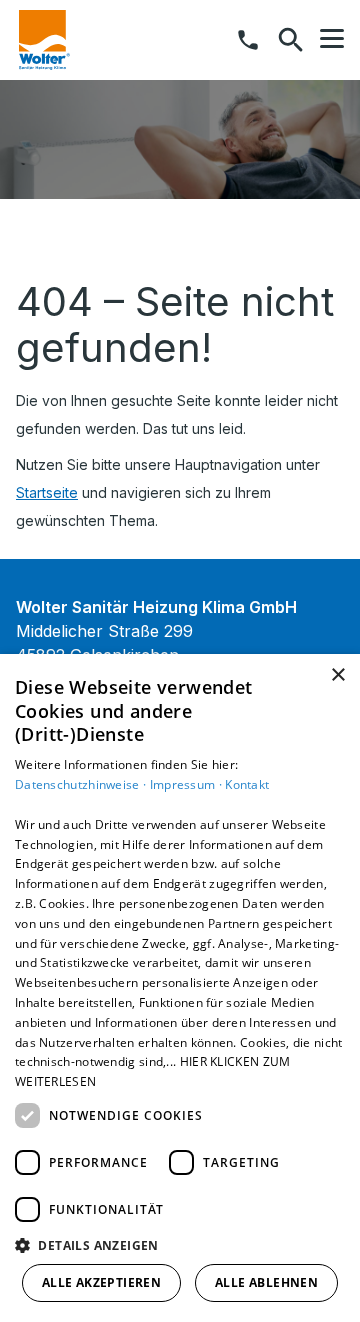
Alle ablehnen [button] (266, 1282)
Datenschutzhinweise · (82, 784)
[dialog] (180, 988)
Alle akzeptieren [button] (101, 1282)
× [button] (337, 675)
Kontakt (247, 784)
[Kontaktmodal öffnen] (248, 40)
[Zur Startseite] (44, 40)
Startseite (47, 492)
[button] (332, 39)
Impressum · (188, 784)
